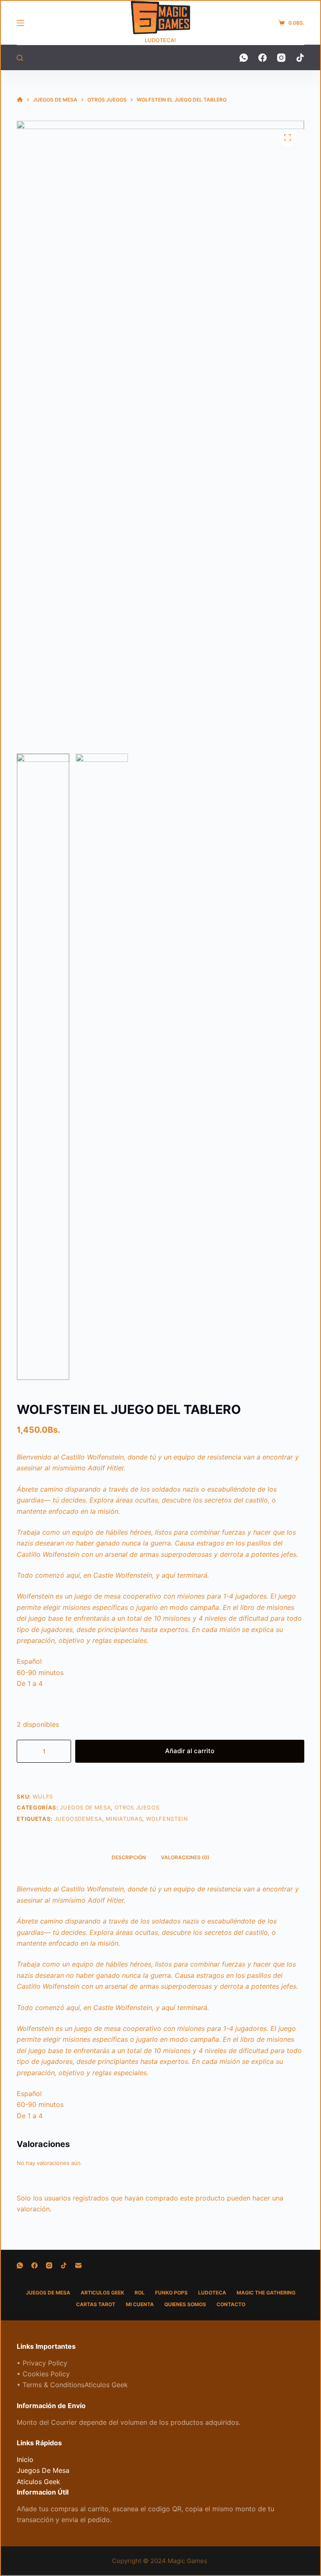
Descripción (129, 1857)
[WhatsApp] (244, 58)
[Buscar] (20, 58)
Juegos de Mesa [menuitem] (48, 2293)
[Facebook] (262, 58)
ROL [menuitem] (140, 2293)
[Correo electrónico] (78, 2265)
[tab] (129, 1857)
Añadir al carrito (190, 1751)
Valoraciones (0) (185, 1857)
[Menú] (20, 23)
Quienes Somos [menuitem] (185, 2304)
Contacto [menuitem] (231, 2304)
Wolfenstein (167, 1819)
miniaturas (124, 1819)
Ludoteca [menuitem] (212, 2293)
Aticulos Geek (38, 2482)
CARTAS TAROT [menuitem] (96, 2304)
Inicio (25, 2459)
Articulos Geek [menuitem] (102, 2293)
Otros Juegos (137, 1807)
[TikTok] (300, 58)
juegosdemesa (78, 1819)
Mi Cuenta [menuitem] (140, 2304)
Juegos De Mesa (85, 1807)
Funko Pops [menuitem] (171, 2293)
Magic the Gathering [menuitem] (266, 2293)
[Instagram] (281, 58)
